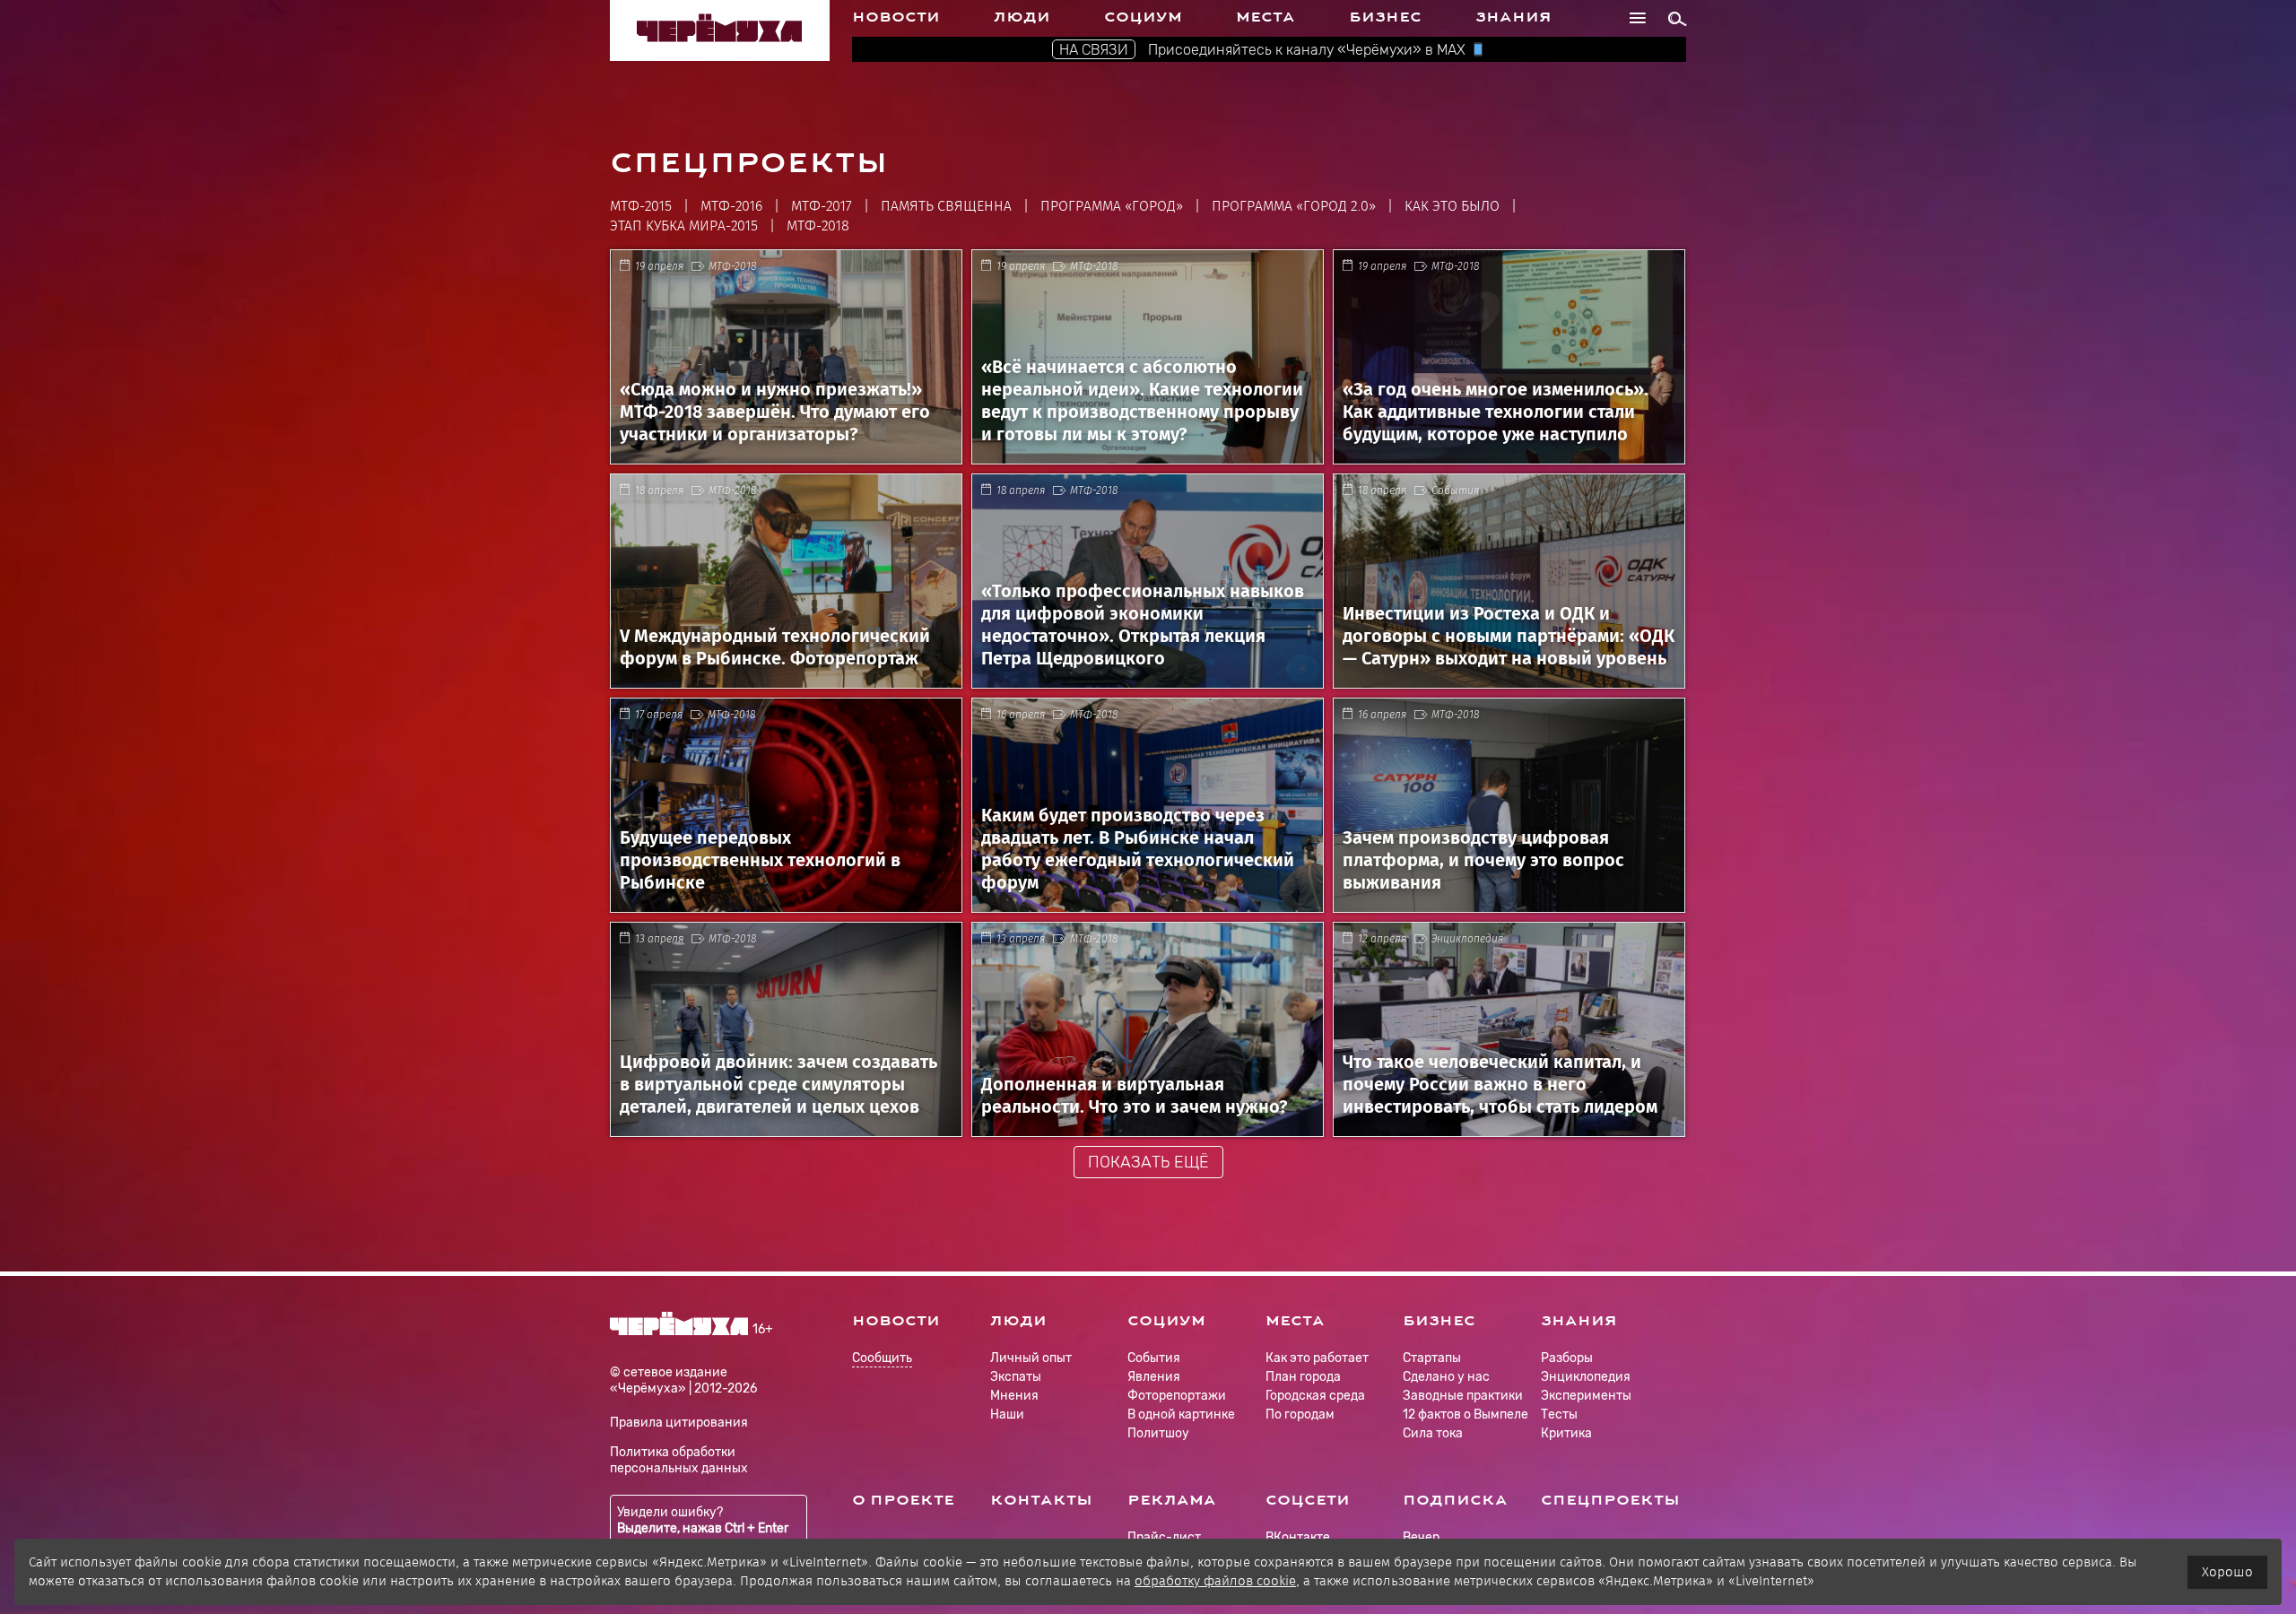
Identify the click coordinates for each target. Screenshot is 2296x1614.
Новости (896, 17)
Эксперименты (1586, 1396)
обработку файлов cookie (1215, 1581)
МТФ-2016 (731, 206)
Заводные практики (1463, 1396)
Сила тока (1433, 1433)
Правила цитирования (679, 1423)
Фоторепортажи (1177, 1396)
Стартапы (1432, 1358)
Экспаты (1016, 1377)
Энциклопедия (1467, 939)
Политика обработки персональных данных (679, 1460)
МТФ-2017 (822, 206)
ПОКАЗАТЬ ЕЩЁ (1148, 1162)
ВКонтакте (1298, 1537)
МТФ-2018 (818, 226)
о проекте (903, 1500)
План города (1303, 1377)
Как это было (1452, 206)
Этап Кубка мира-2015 (684, 226)
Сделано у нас (1446, 1377)
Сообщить (882, 1359)
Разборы (1567, 1358)
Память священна (946, 206)
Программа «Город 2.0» (1294, 206)
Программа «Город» (1112, 206)
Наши (1007, 1414)
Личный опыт (1031, 1358)
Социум (1143, 17)
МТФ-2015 (641, 206)
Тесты (1559, 1414)
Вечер (1421, 1537)
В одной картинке (1181, 1414)
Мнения (1014, 1396)
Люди (1022, 17)
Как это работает (1317, 1358)
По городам (1300, 1414)
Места (1265, 17)
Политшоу (1158, 1433)
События (1455, 490)
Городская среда (1315, 1396)
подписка (1455, 1500)
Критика (1566, 1433)
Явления (1154, 1377)
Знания (1513, 17)
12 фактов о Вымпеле (1465, 1414)
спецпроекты (1610, 1500)
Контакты (1041, 1500)
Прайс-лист (1164, 1537)
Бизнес (1385, 17)
